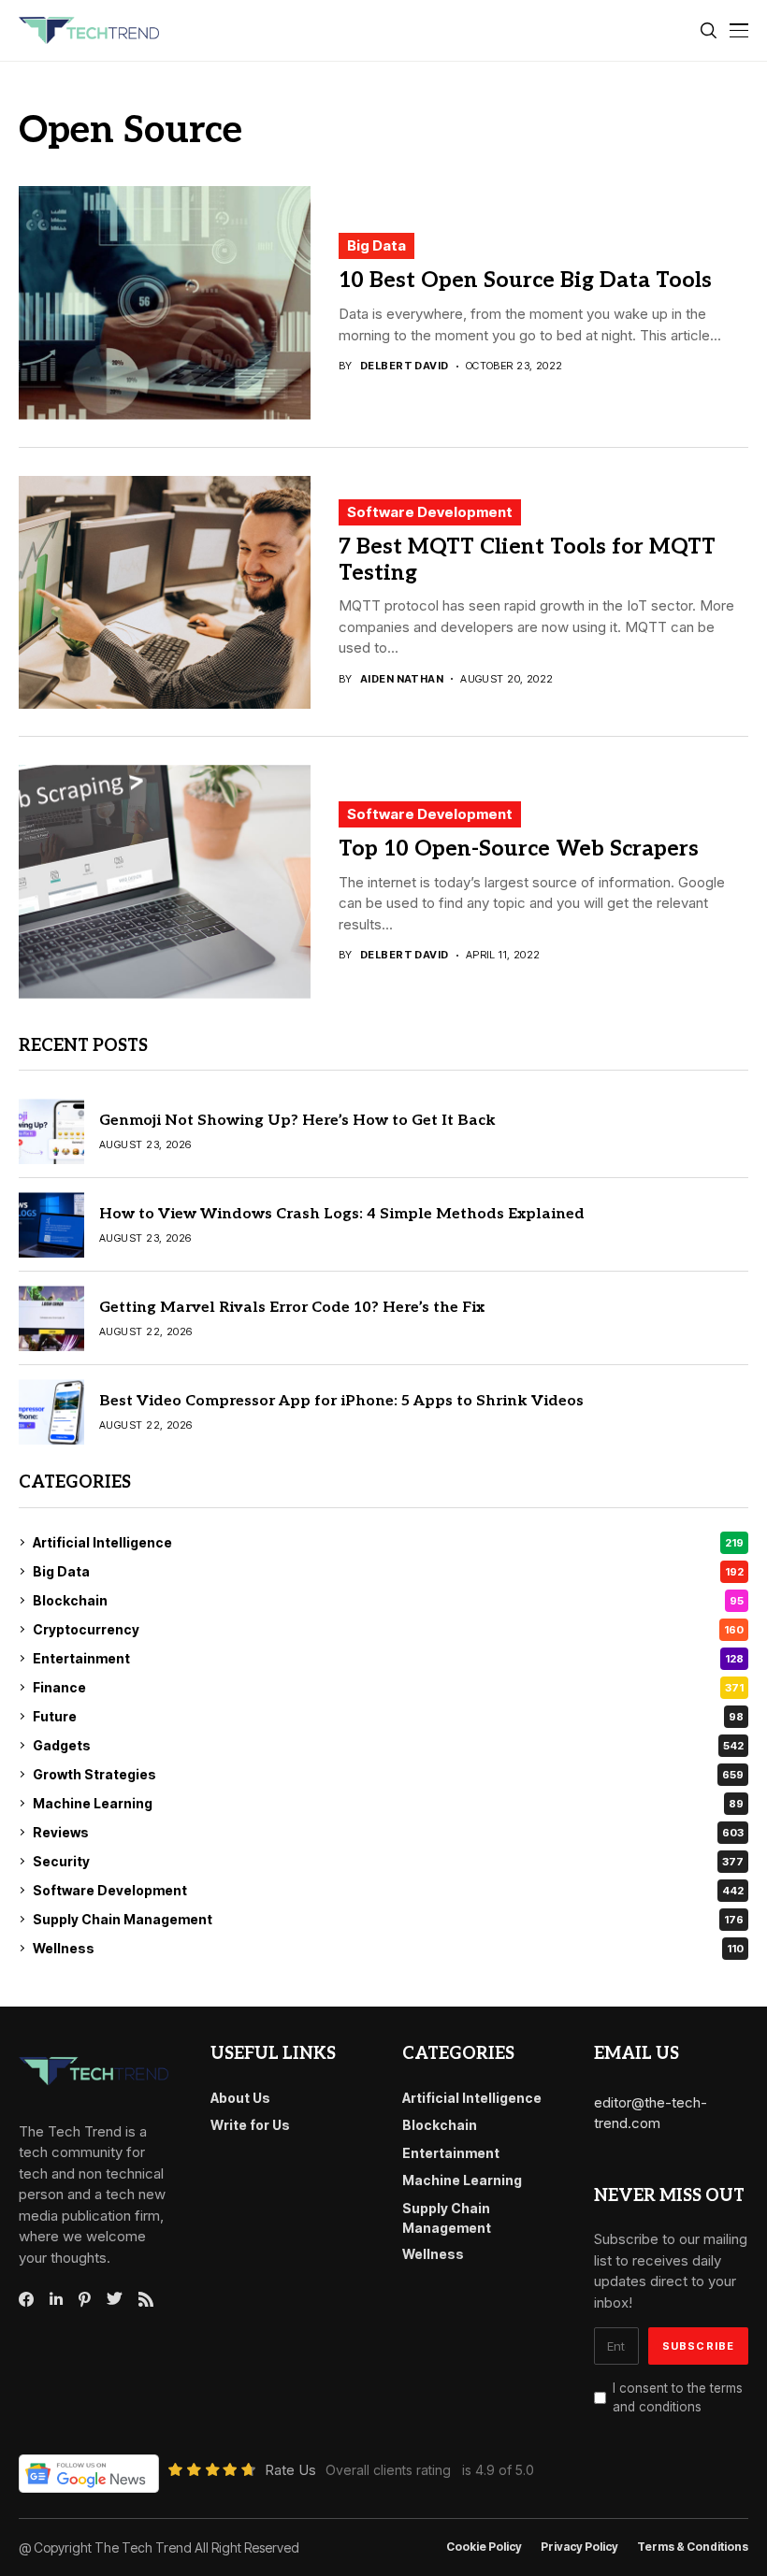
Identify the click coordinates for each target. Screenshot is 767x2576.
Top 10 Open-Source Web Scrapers (519, 849)
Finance (388, 1687)
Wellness (388, 1948)
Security (388, 1861)
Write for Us (250, 2125)
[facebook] (26, 2299)
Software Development (430, 512)
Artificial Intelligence (388, 1542)
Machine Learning (388, 1803)
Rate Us (290, 2470)
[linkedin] (56, 2299)
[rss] (146, 2299)
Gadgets (388, 1745)
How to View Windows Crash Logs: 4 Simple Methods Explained (342, 1214)
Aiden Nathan (402, 679)
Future (388, 1716)
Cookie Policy (484, 2547)
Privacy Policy (579, 2547)
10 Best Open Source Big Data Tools (525, 281)
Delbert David (405, 366)
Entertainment (388, 1658)
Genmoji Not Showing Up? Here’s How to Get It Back (297, 1121)
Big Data (376, 245)
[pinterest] (85, 2299)
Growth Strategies (388, 1774)
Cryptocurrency (388, 1629)
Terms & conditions (693, 2547)
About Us (240, 2098)
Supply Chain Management (388, 1919)
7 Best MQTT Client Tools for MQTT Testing (527, 560)
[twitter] (115, 2299)
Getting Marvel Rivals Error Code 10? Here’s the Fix (292, 1308)
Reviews (388, 1832)
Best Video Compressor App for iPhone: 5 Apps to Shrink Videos (341, 1401)
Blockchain (388, 1600)
